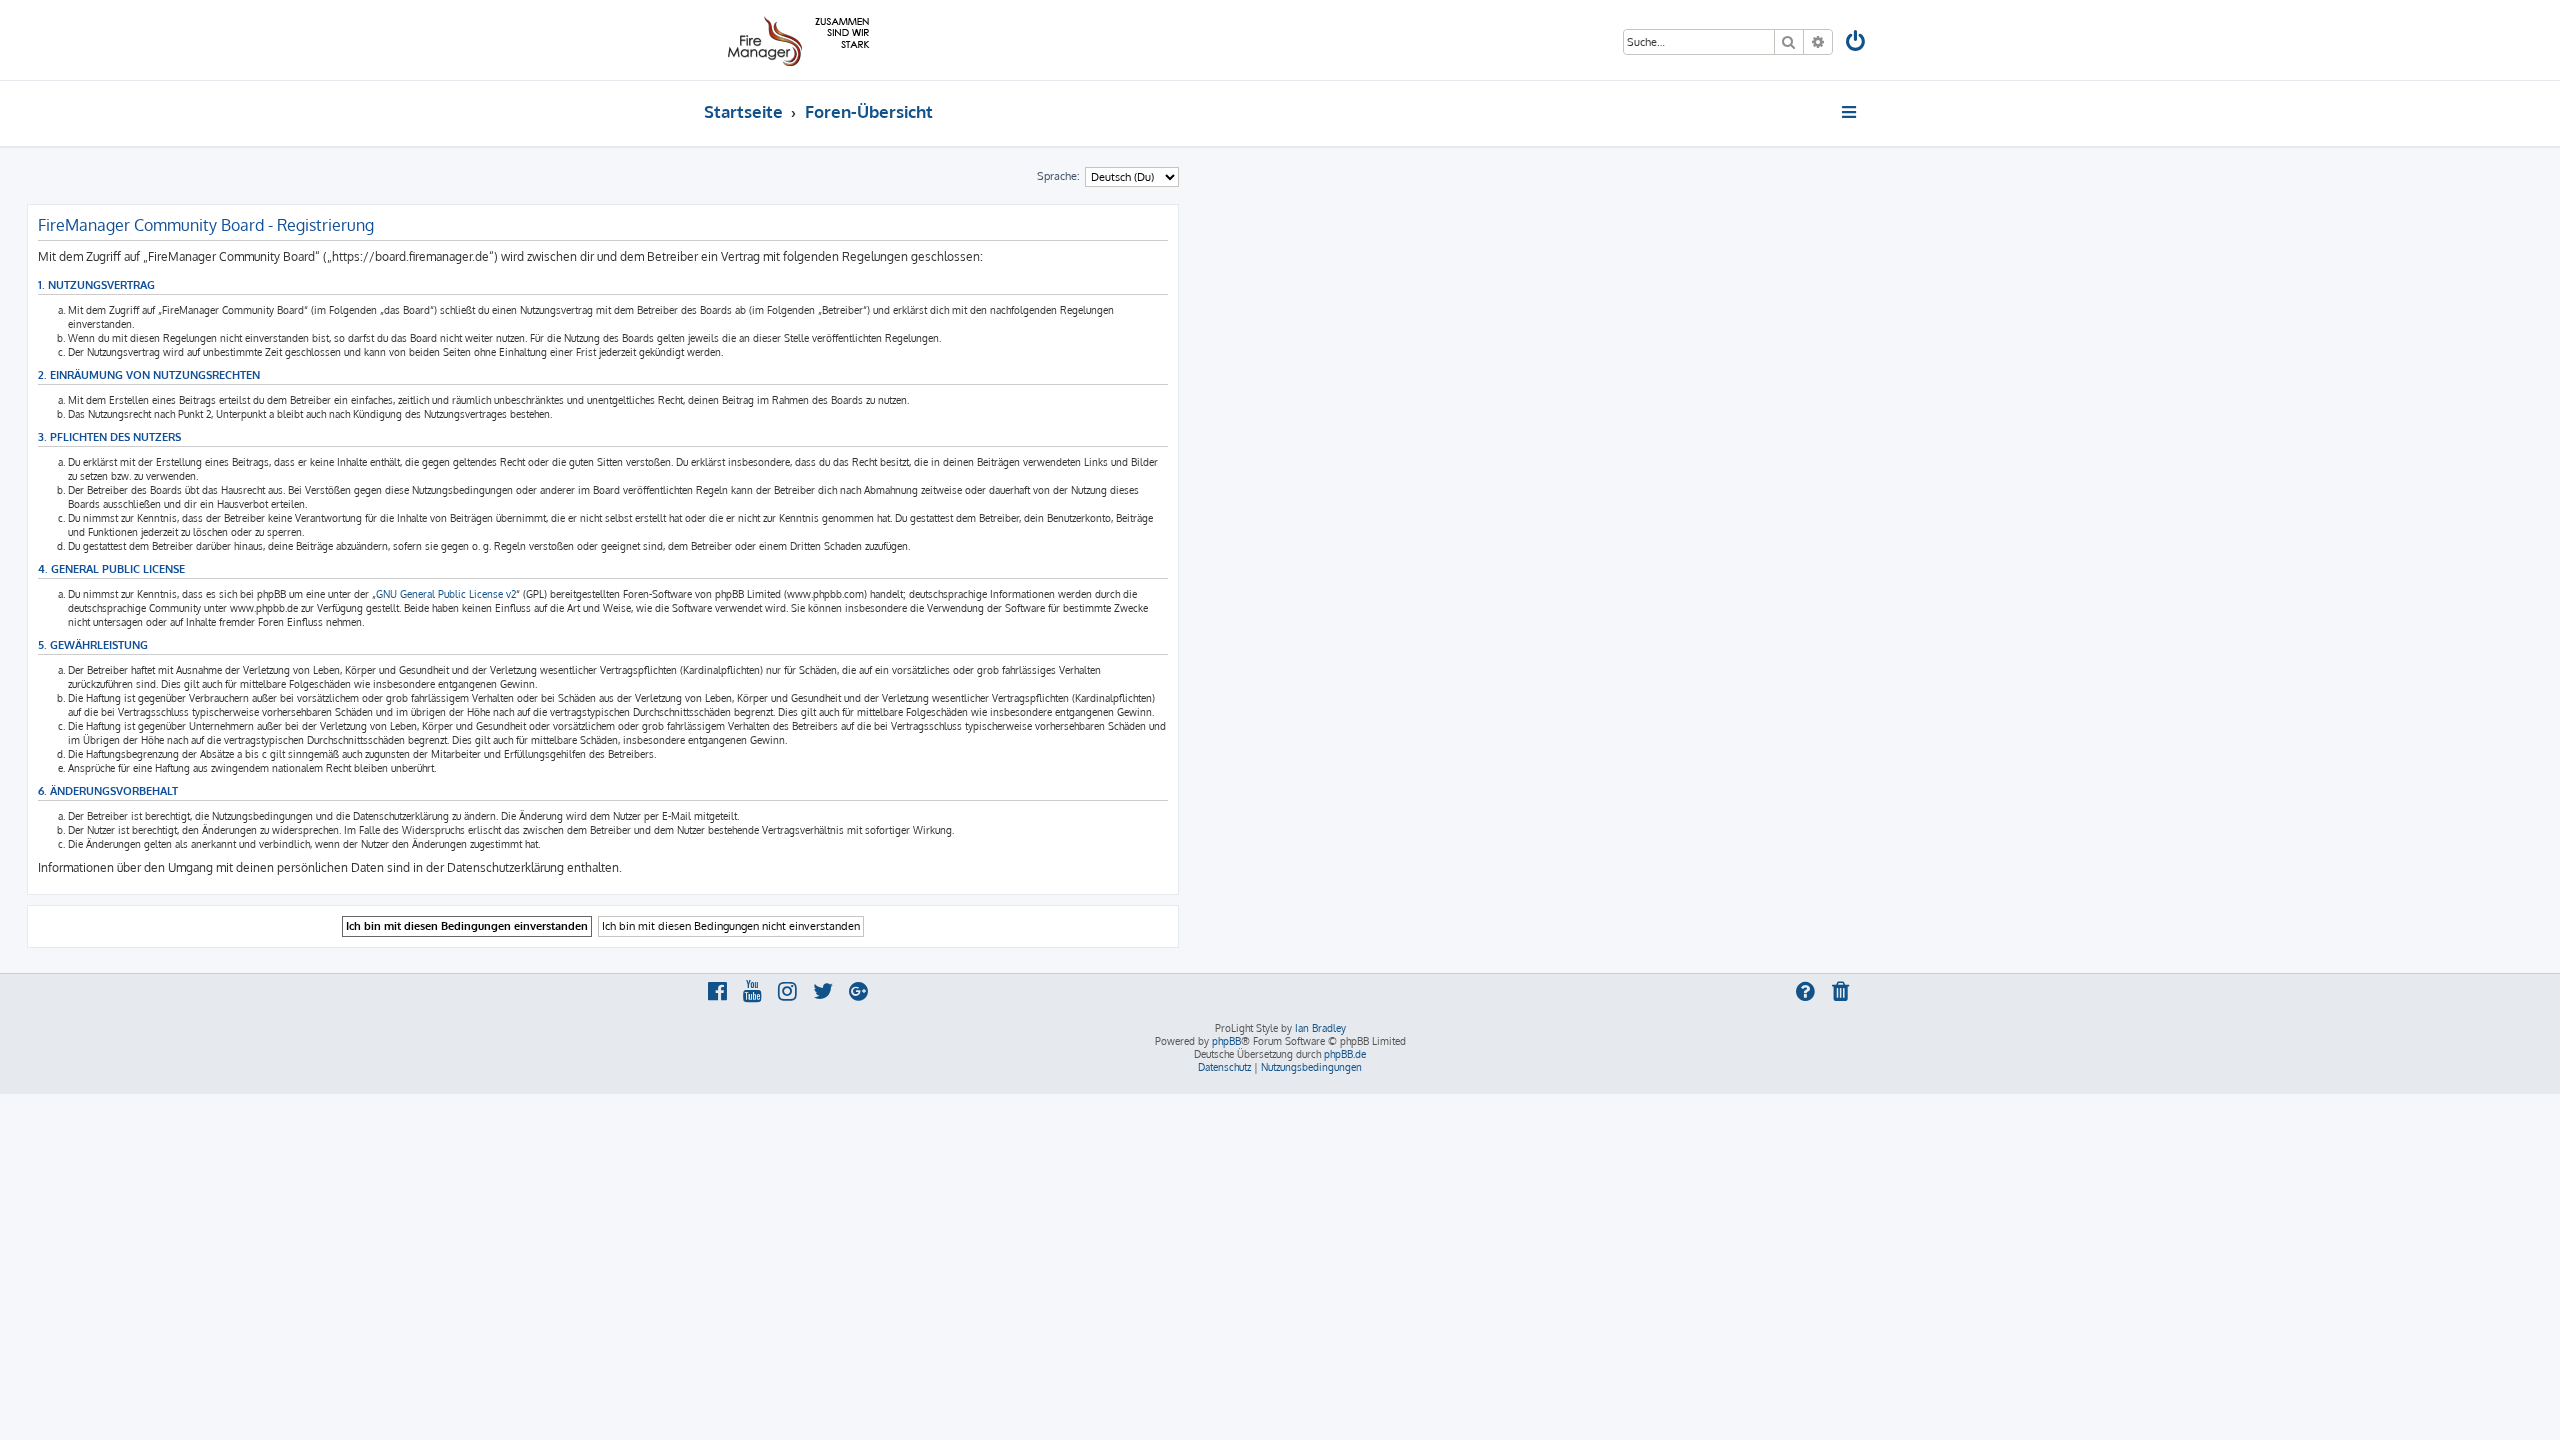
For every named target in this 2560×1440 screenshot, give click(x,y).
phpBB (1226, 1041)
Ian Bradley (1320, 1028)
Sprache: (1058, 176)
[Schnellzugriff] (1850, 112)
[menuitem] (1857, 43)
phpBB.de (1345, 1054)
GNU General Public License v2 (446, 594)
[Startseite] (795, 40)
